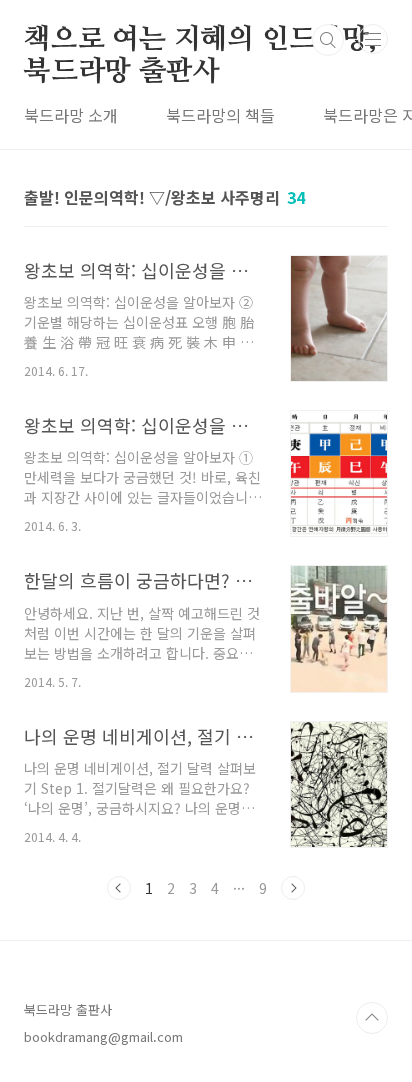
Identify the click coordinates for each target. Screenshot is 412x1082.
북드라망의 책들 (220, 115)
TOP (372, 1018)
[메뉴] (373, 39)
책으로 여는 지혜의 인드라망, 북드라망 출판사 (200, 41)
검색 (328, 40)
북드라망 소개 (71, 115)
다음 (293, 888)
